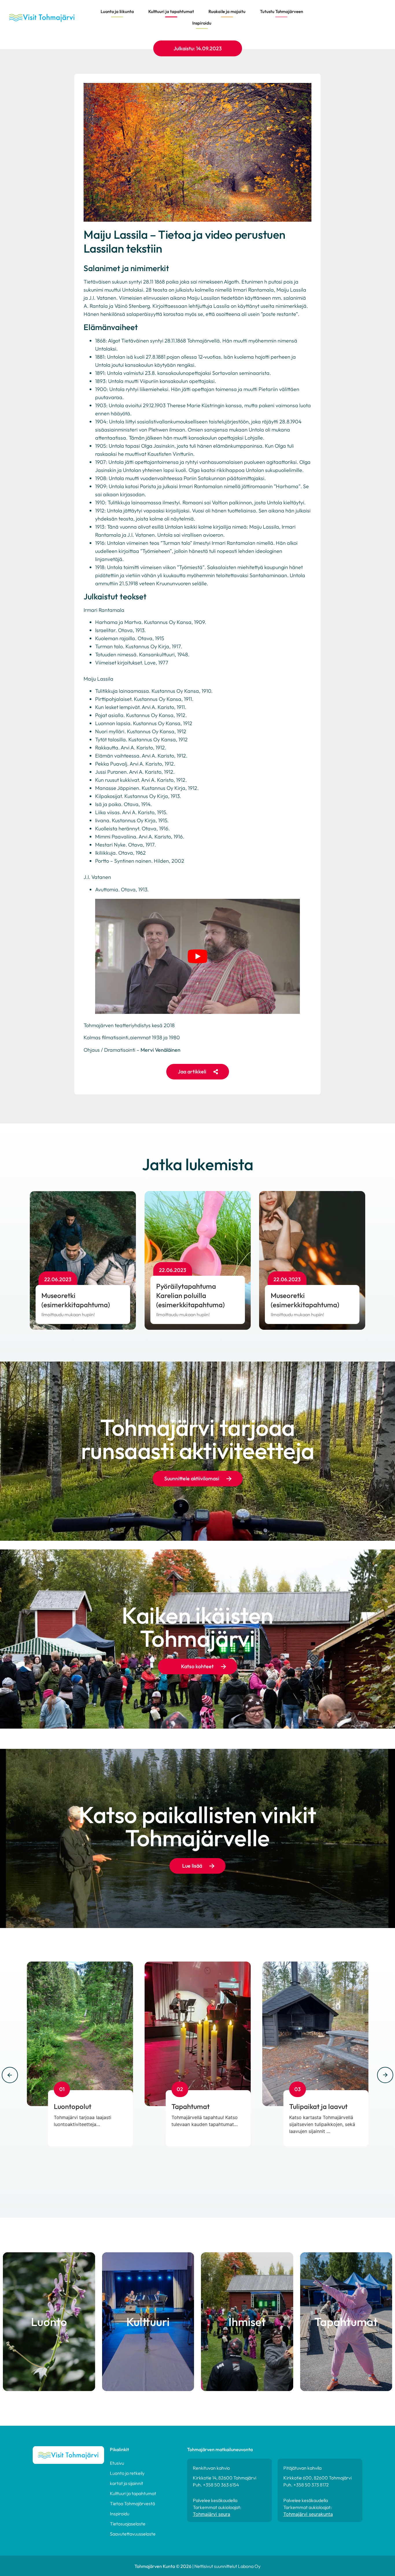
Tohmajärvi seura (212, 2514)
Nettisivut (204, 2566)
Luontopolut (73, 2106)
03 (298, 2089)
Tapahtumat (191, 2106)
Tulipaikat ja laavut (318, 2106)
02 (180, 2089)
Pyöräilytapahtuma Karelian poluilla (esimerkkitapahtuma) (190, 1295)
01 (62, 2089)
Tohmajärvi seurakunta (308, 2514)
